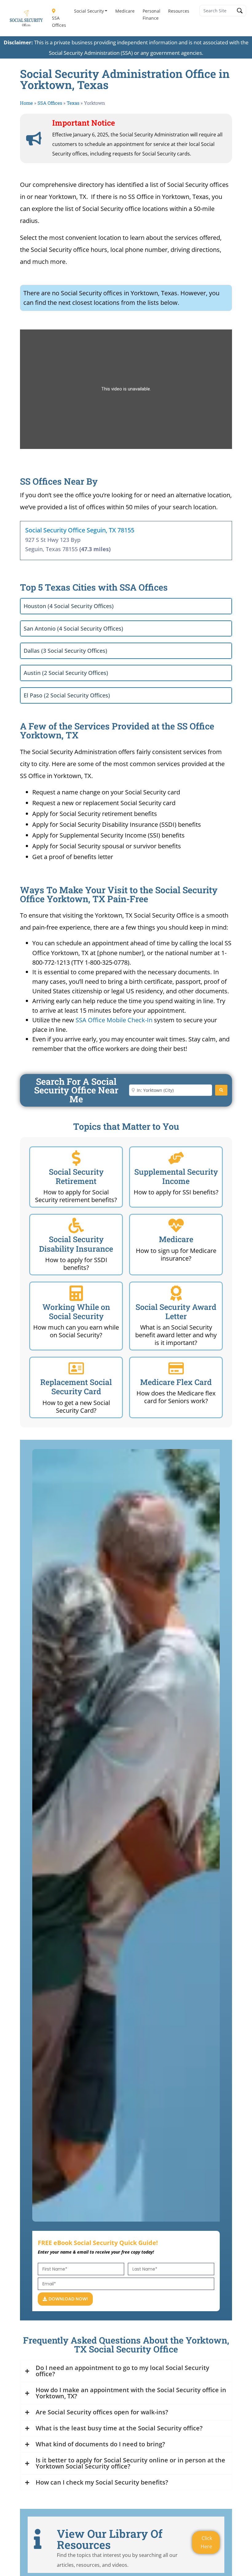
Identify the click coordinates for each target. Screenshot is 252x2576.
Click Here (206, 2542)
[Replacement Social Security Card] (76, 1368)
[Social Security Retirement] (76, 1158)
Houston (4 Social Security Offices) (69, 606)
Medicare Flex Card (176, 1382)
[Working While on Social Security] (76, 1293)
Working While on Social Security (76, 1312)
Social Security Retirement (76, 1176)
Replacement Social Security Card (76, 1387)
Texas (73, 103)
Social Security (89, 11)
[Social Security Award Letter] (176, 1293)
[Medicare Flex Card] (176, 1368)
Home (26, 103)
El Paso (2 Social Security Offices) (67, 695)
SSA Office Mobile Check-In (114, 1020)
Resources (179, 11)
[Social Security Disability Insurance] (76, 1225)
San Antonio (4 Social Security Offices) (73, 628)
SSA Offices (59, 22)
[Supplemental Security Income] (176, 1158)
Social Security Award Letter (176, 1312)
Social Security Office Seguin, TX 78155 (80, 530)
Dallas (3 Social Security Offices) (65, 651)
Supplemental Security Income (176, 1176)
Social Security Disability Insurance (76, 1244)
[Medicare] (176, 1225)
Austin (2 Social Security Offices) (66, 673)
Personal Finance (152, 14)
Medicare (125, 11)
